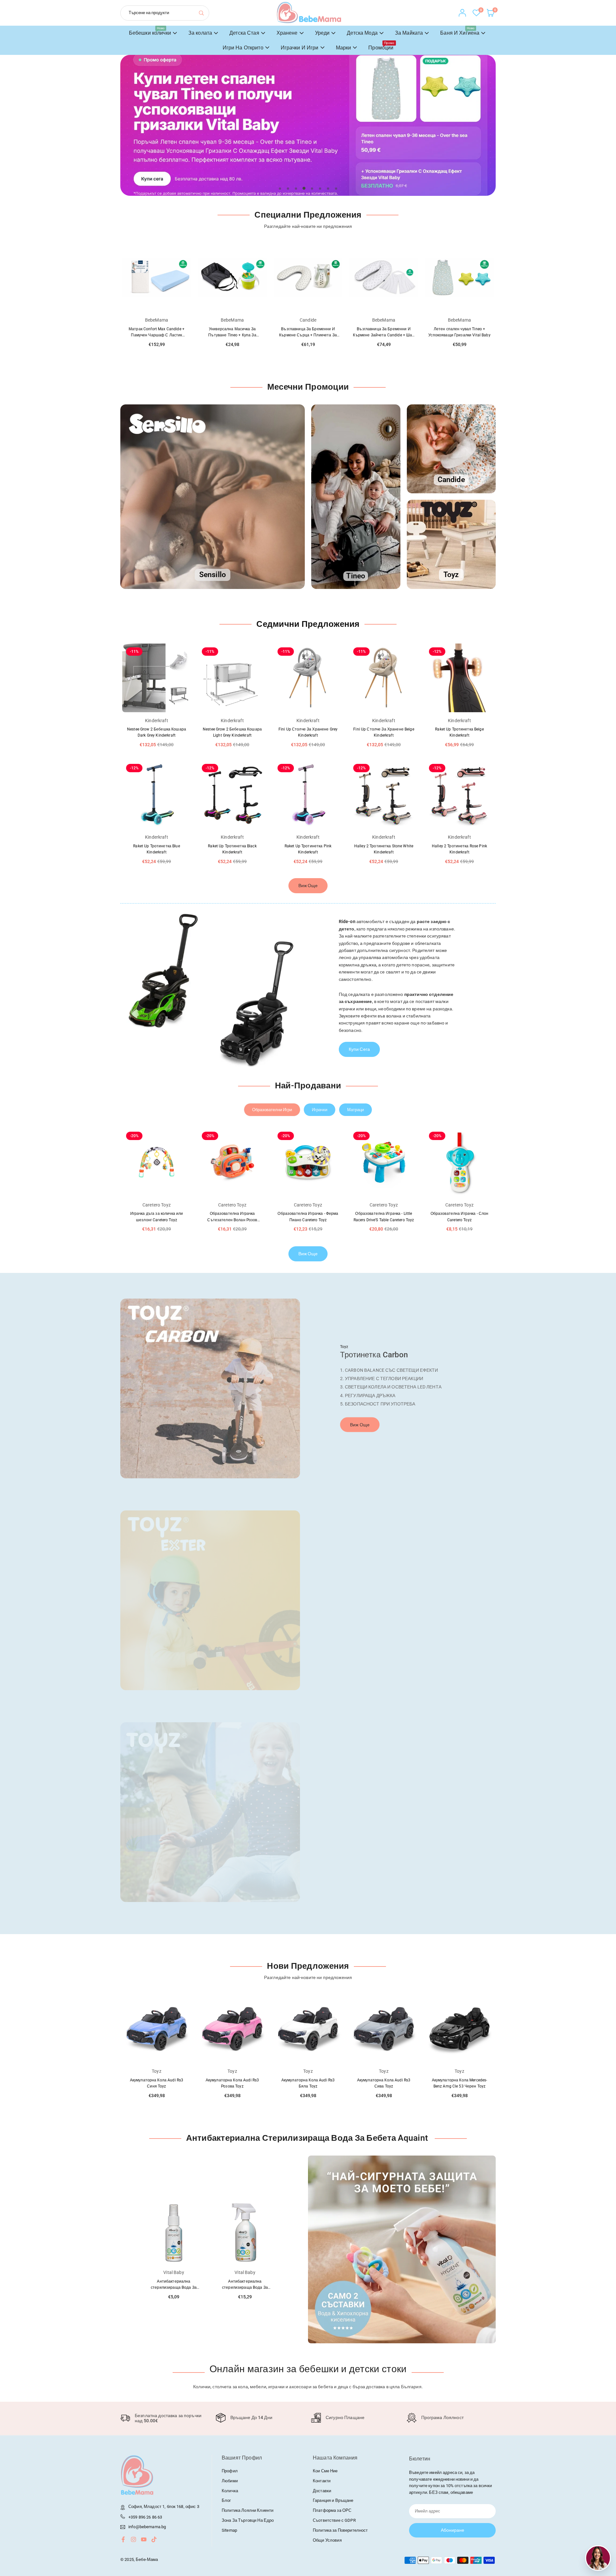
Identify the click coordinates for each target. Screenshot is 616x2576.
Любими (230, 2481)
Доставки (322, 2491)
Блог (227, 2500)
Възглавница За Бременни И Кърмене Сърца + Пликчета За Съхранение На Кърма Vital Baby (232, 335)
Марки (344, 48)
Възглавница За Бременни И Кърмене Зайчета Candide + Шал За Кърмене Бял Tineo (308, 335)
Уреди (322, 33)
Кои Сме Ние (325, 2471)
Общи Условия (327, 2540)
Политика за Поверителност (340, 2530)
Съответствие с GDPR (334, 2520)
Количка (230, 2491)
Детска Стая (244, 33)
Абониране (453, 2530)
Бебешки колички (150, 31)
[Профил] (462, 13)
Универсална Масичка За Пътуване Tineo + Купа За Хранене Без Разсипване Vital (157, 335)
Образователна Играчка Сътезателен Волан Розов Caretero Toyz (156, 1220)
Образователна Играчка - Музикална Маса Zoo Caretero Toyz (459, 1220)
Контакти (322, 2481)
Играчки (320, 1110)
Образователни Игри (272, 1110)
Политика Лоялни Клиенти (248, 2510)
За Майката (409, 33)
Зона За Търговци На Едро (248, 2520)
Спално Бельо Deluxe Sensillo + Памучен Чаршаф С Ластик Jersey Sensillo (459, 335)
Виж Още (308, 886)
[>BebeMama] (309, 12)
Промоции (381, 46)
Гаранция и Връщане (333, 2500)
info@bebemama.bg (147, 2527)
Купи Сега (359, 1049)
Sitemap (229, 2530)
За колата (200, 33)
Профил (230, 2471)
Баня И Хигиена (460, 31)
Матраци (355, 1110)
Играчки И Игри (300, 48)
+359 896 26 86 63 (145, 2517)
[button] (476, 132)
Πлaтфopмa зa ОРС (332, 2510)
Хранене (287, 33)
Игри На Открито (243, 48)
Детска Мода (362, 33)
